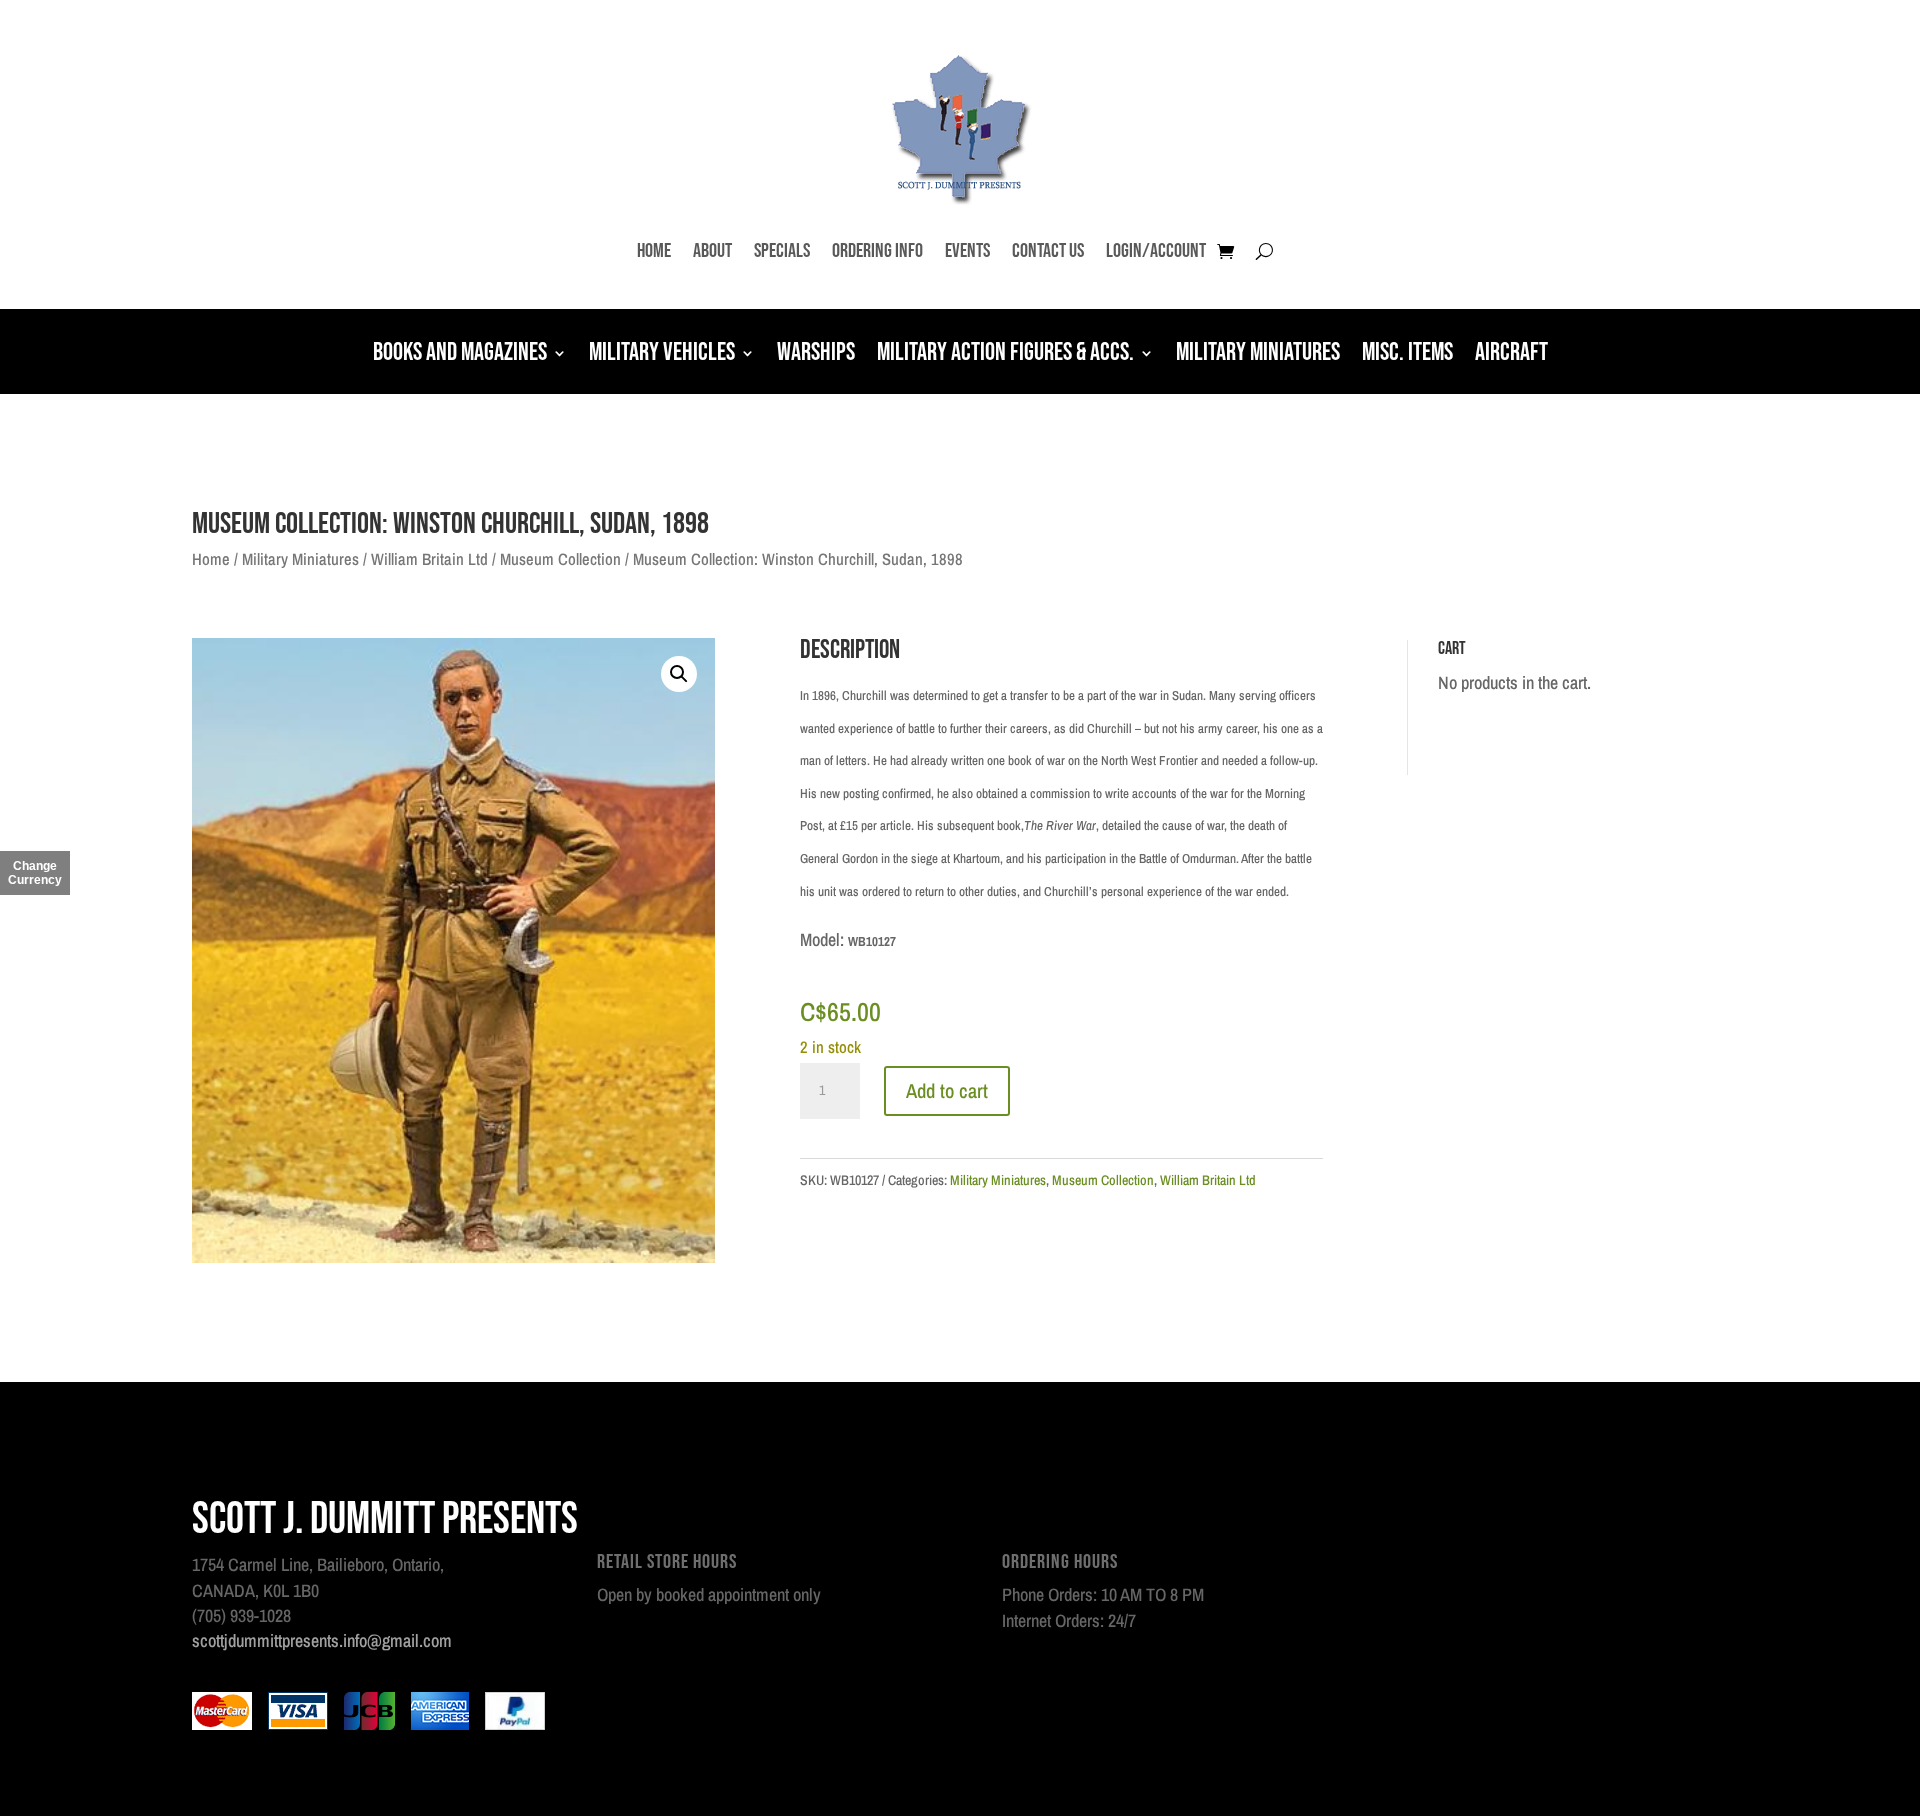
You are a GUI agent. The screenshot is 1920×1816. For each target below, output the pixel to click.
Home (654, 251)
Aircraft (1511, 355)
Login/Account (1156, 251)
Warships (816, 355)
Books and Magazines (460, 355)
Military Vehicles (662, 355)
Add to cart (947, 1090)
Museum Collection (560, 559)
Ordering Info (877, 251)
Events (967, 251)
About (712, 251)
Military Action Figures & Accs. (1005, 355)
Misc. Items (1407, 355)
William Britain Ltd (429, 559)
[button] (679, 674)
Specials (782, 251)
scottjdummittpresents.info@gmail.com (322, 1640)
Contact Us (1048, 251)
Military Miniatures (1258, 355)
